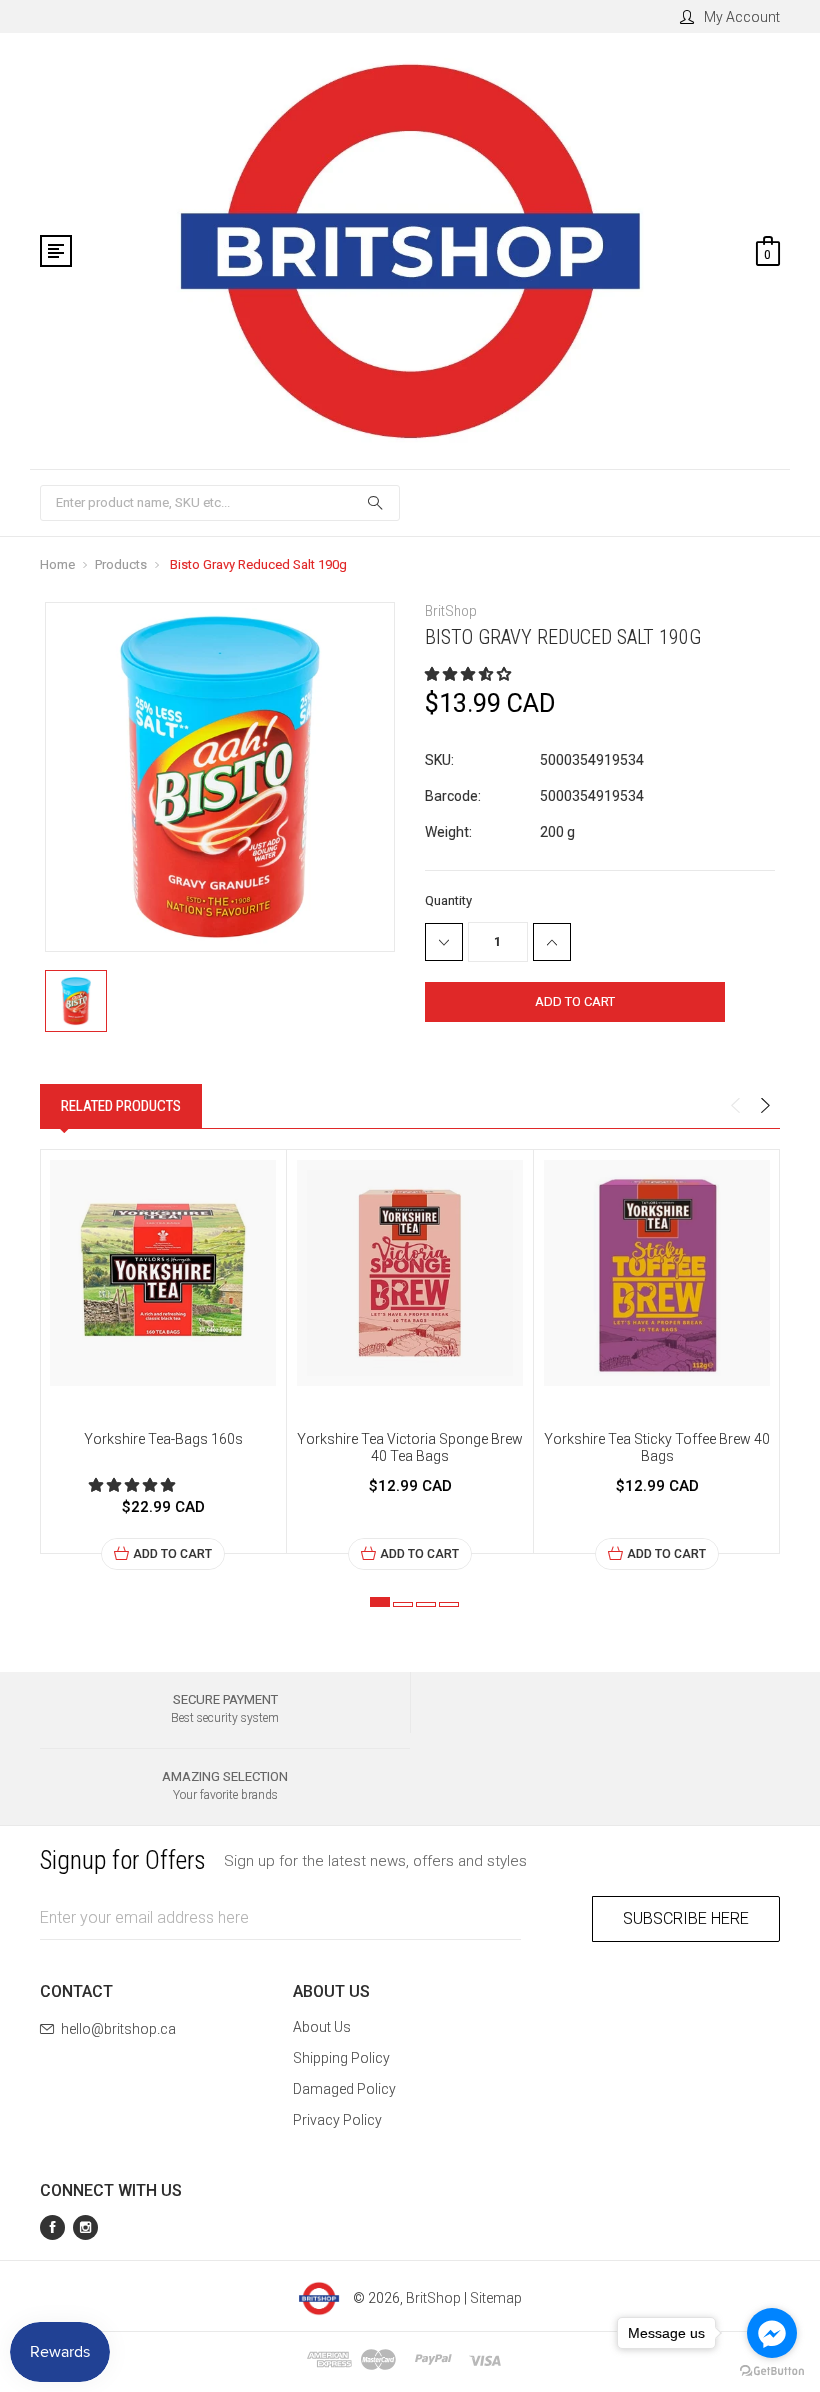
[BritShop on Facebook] (52, 2227)
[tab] (121, 1106)
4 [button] (449, 1604)
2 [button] (403, 1604)
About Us (322, 2027)
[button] (469, 674)
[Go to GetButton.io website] (772, 2371)
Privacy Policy (337, 2120)
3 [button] (426, 1604)
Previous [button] (735, 1106)
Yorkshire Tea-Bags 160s (163, 1439)
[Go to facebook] (772, 2333)
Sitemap (496, 2298)
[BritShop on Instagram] (85, 2227)
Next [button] (765, 1106)
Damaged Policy (344, 2089)
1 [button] (380, 1602)
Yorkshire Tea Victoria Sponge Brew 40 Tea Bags (410, 1447)
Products (121, 564)
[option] (163, 1360)
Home (57, 564)
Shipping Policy (341, 2058)
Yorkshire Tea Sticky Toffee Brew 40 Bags (657, 1447)
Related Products (121, 1106)
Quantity (448, 900)
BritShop (433, 2298)
